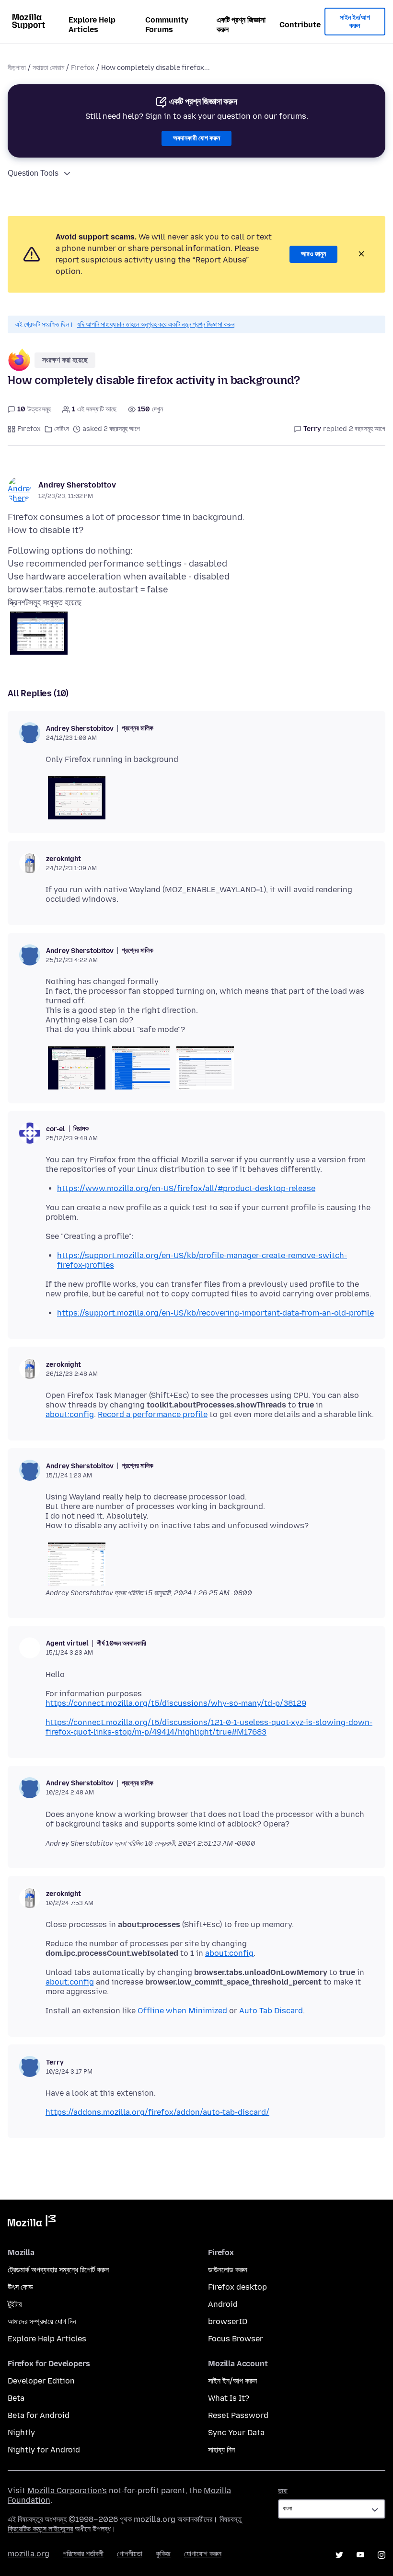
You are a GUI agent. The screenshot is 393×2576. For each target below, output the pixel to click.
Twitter (339, 2555)
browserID (228, 2321)
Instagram (381, 2555)
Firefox (83, 68)
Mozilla (32, 2223)
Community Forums (167, 25)
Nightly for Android (44, 2450)
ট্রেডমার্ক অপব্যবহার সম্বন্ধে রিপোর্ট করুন (58, 2270)
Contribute (300, 25)
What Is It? (229, 2398)
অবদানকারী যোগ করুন (196, 138)
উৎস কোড (20, 2287)
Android (223, 2304)
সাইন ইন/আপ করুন (355, 22)
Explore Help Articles (92, 25)
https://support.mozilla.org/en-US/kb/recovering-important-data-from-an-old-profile (215, 1313)
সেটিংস (62, 429)
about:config (70, 1414)
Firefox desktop (237, 2287)
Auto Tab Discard (271, 2011)
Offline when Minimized (182, 2011)
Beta (16, 2398)
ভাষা (283, 2491)
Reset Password (238, 2415)
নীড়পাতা (17, 68)
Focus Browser (236, 2339)
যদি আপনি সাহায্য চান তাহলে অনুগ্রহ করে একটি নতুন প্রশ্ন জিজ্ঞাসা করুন (156, 324)
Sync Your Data (236, 2433)
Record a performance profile (153, 1414)
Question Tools (33, 173)
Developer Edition (41, 2381)
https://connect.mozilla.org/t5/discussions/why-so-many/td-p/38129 (176, 1703)
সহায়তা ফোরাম (48, 68)
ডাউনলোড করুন (228, 2270)
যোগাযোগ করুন (203, 2554)
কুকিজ (163, 2554)
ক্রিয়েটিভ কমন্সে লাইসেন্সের (40, 2529)
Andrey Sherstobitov (77, 485)
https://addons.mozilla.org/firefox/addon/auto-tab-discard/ (157, 2112)
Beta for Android (39, 2415)
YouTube (360, 2555)
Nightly (21, 2433)
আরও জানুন (313, 254)
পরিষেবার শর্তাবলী (83, 2554)
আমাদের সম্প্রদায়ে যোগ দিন (42, 2321)
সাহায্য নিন (221, 2450)
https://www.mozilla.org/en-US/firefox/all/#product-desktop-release (186, 1188)
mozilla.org (29, 2554)
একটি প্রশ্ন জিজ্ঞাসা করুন (241, 25)
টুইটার (15, 2304)
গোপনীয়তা (130, 2554)
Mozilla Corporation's (67, 2491)
